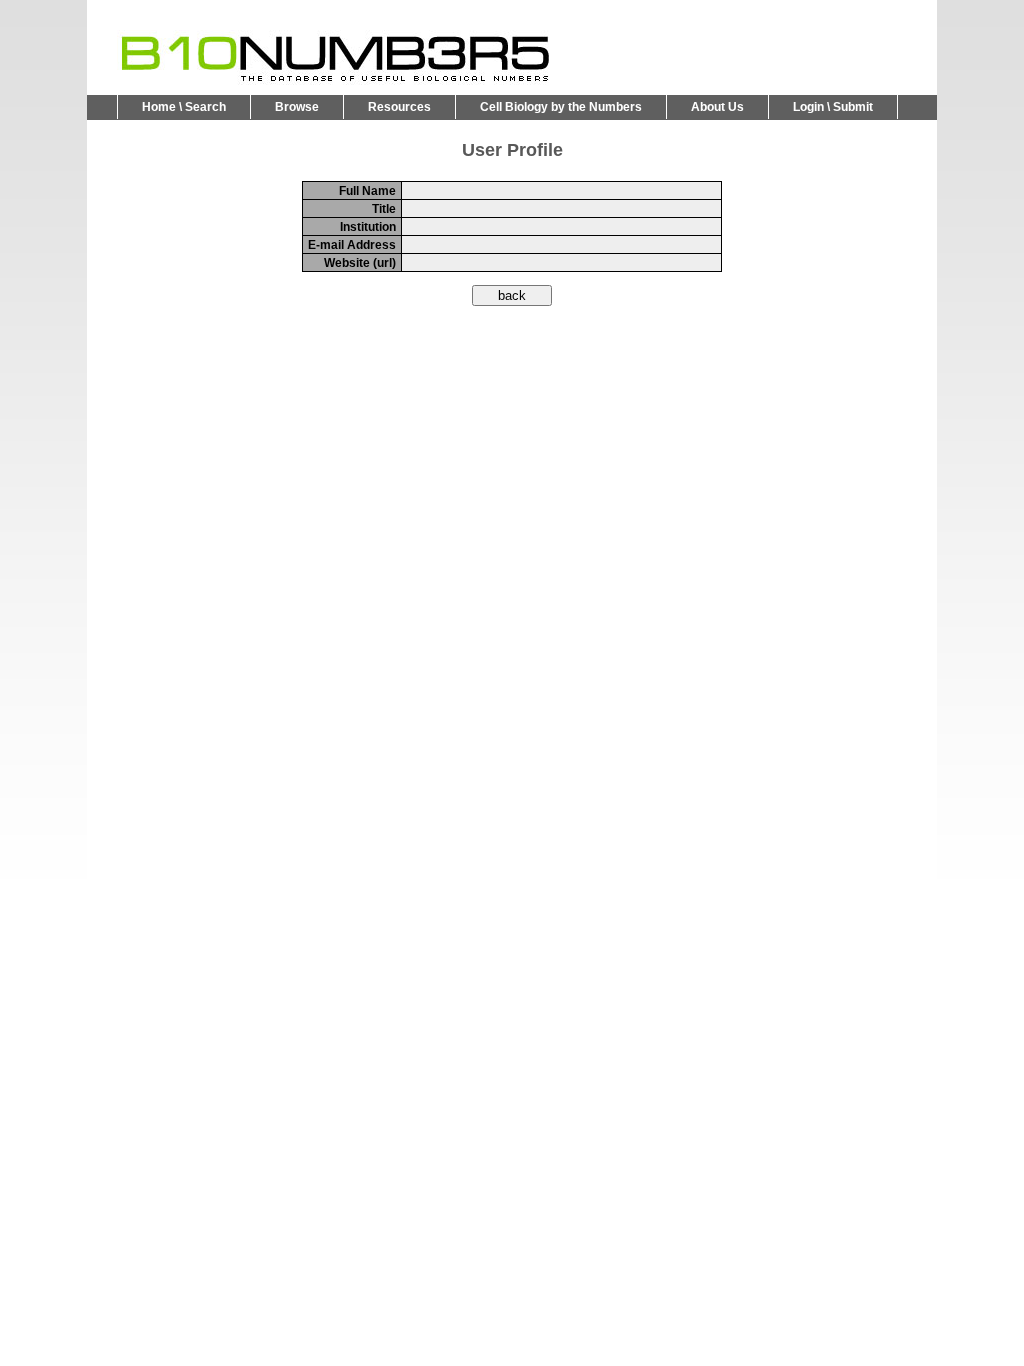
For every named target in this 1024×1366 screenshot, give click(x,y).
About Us (717, 107)
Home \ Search (184, 107)
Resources (399, 107)
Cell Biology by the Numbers (561, 107)
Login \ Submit (833, 107)
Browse (297, 107)
